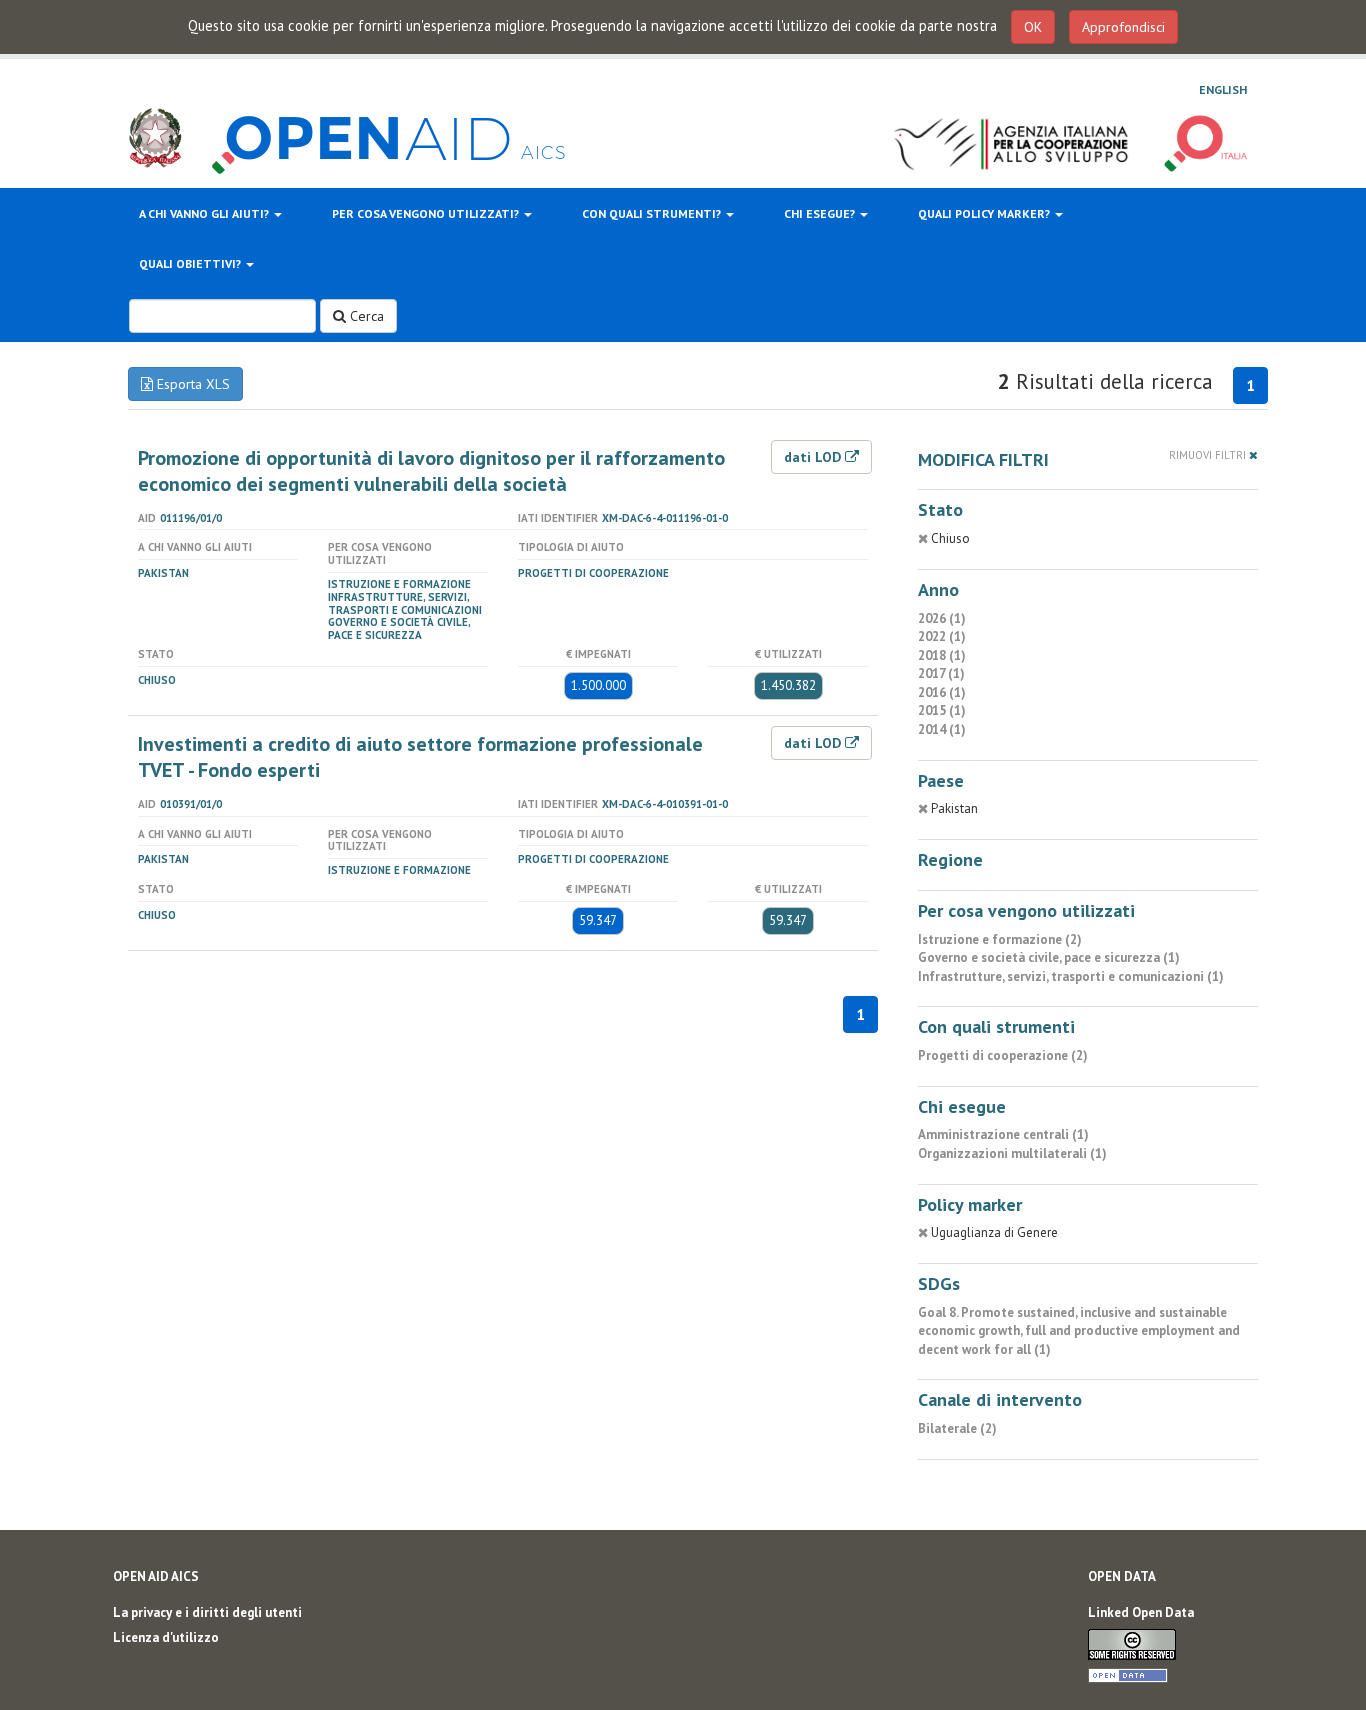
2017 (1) (941, 673)
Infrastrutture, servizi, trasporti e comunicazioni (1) (1071, 976)
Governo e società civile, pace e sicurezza (399, 628)
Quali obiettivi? (191, 263)
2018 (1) (942, 655)
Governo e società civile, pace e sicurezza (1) (1049, 957)
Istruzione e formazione (399, 584)
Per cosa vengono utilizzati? (427, 213)
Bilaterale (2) (957, 1428)
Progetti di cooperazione (593, 573)
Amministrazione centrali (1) (1003, 1134)
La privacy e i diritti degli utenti (207, 1612)
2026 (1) (942, 618)
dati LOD (814, 457)
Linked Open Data (1141, 1612)
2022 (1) (942, 636)
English (1223, 89)
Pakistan (163, 573)
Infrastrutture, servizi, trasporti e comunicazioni (405, 603)
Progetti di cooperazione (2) (1003, 1055)
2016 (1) (942, 692)
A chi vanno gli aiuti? (205, 213)
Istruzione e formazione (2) (1000, 939)
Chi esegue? (821, 213)
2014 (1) (942, 729)
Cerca (365, 316)
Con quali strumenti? (653, 213)
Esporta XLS (191, 384)
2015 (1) (942, 710)
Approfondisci (1123, 27)
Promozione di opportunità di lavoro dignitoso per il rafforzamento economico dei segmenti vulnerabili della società (431, 471)
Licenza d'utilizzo (166, 1637)
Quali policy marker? (985, 213)
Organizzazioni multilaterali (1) (1012, 1153)
